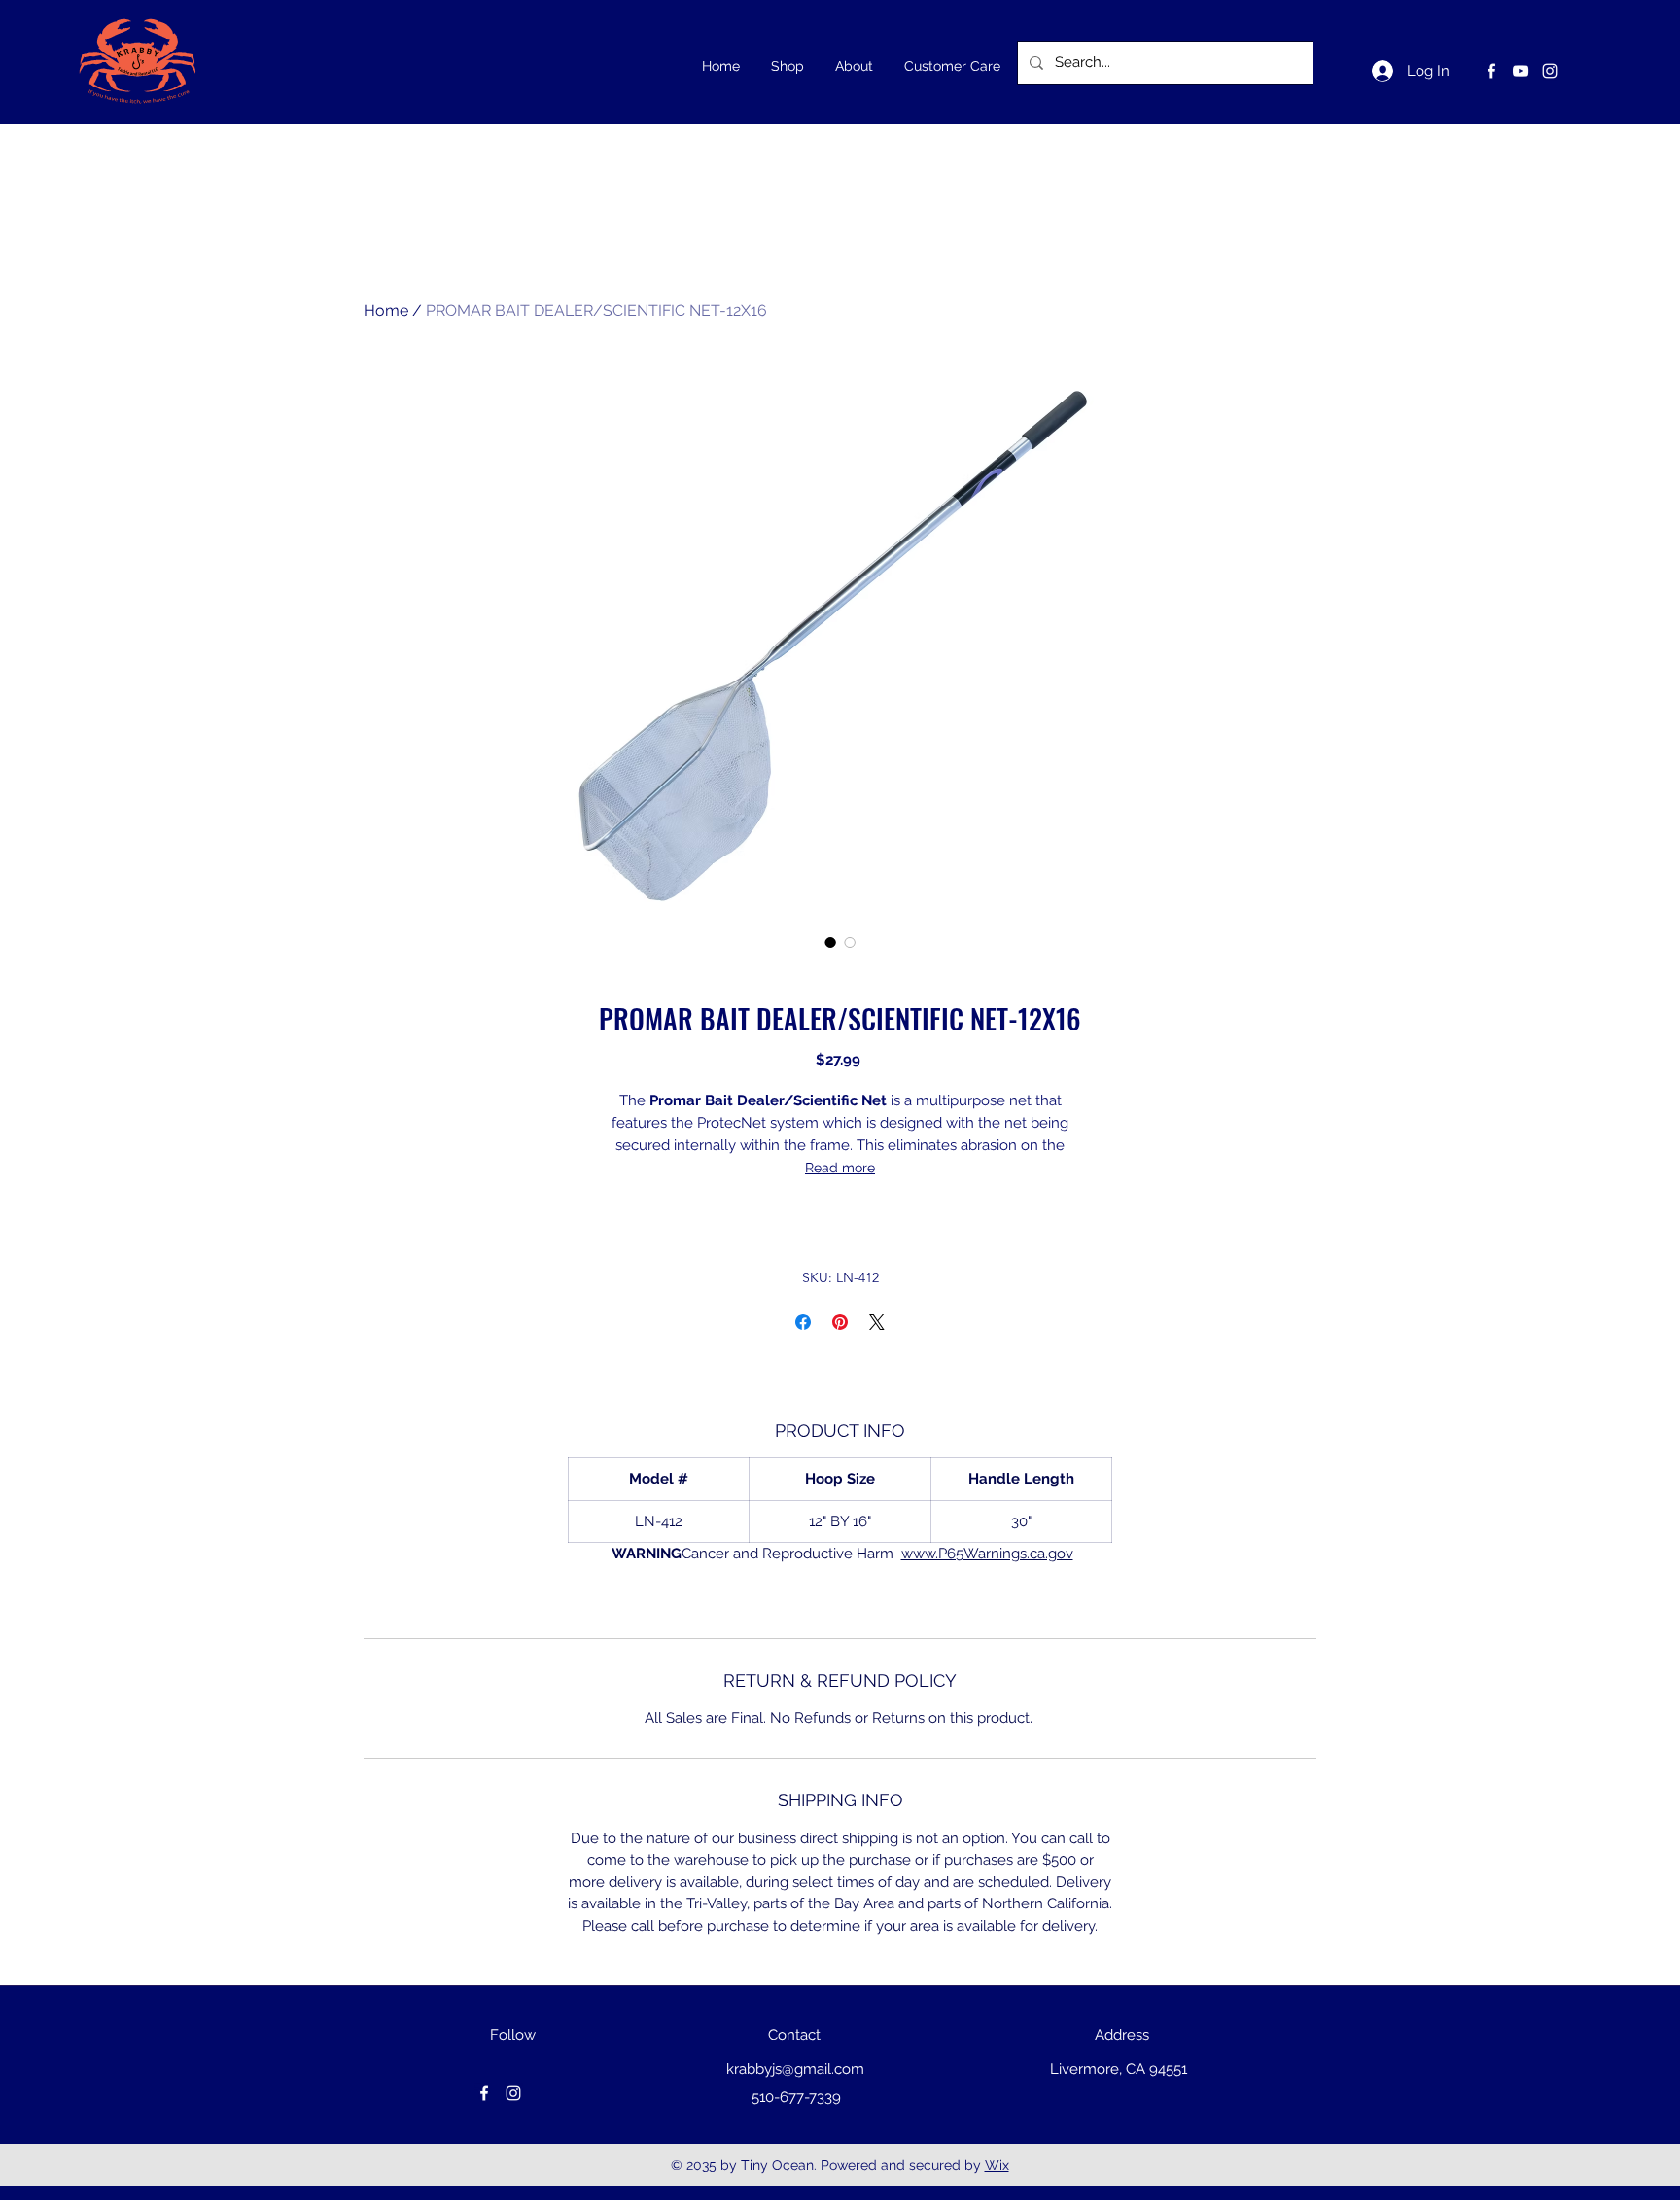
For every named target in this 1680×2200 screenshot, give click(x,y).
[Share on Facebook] (803, 1322)
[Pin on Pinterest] (840, 1322)
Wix (997, 2165)
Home (386, 311)
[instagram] (1550, 71)
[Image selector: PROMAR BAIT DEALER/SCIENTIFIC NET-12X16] (830, 942)
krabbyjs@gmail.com (795, 2069)
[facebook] (1491, 71)
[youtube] (1521, 71)
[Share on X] (877, 1322)
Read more (840, 1168)
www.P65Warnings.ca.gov (987, 1554)
